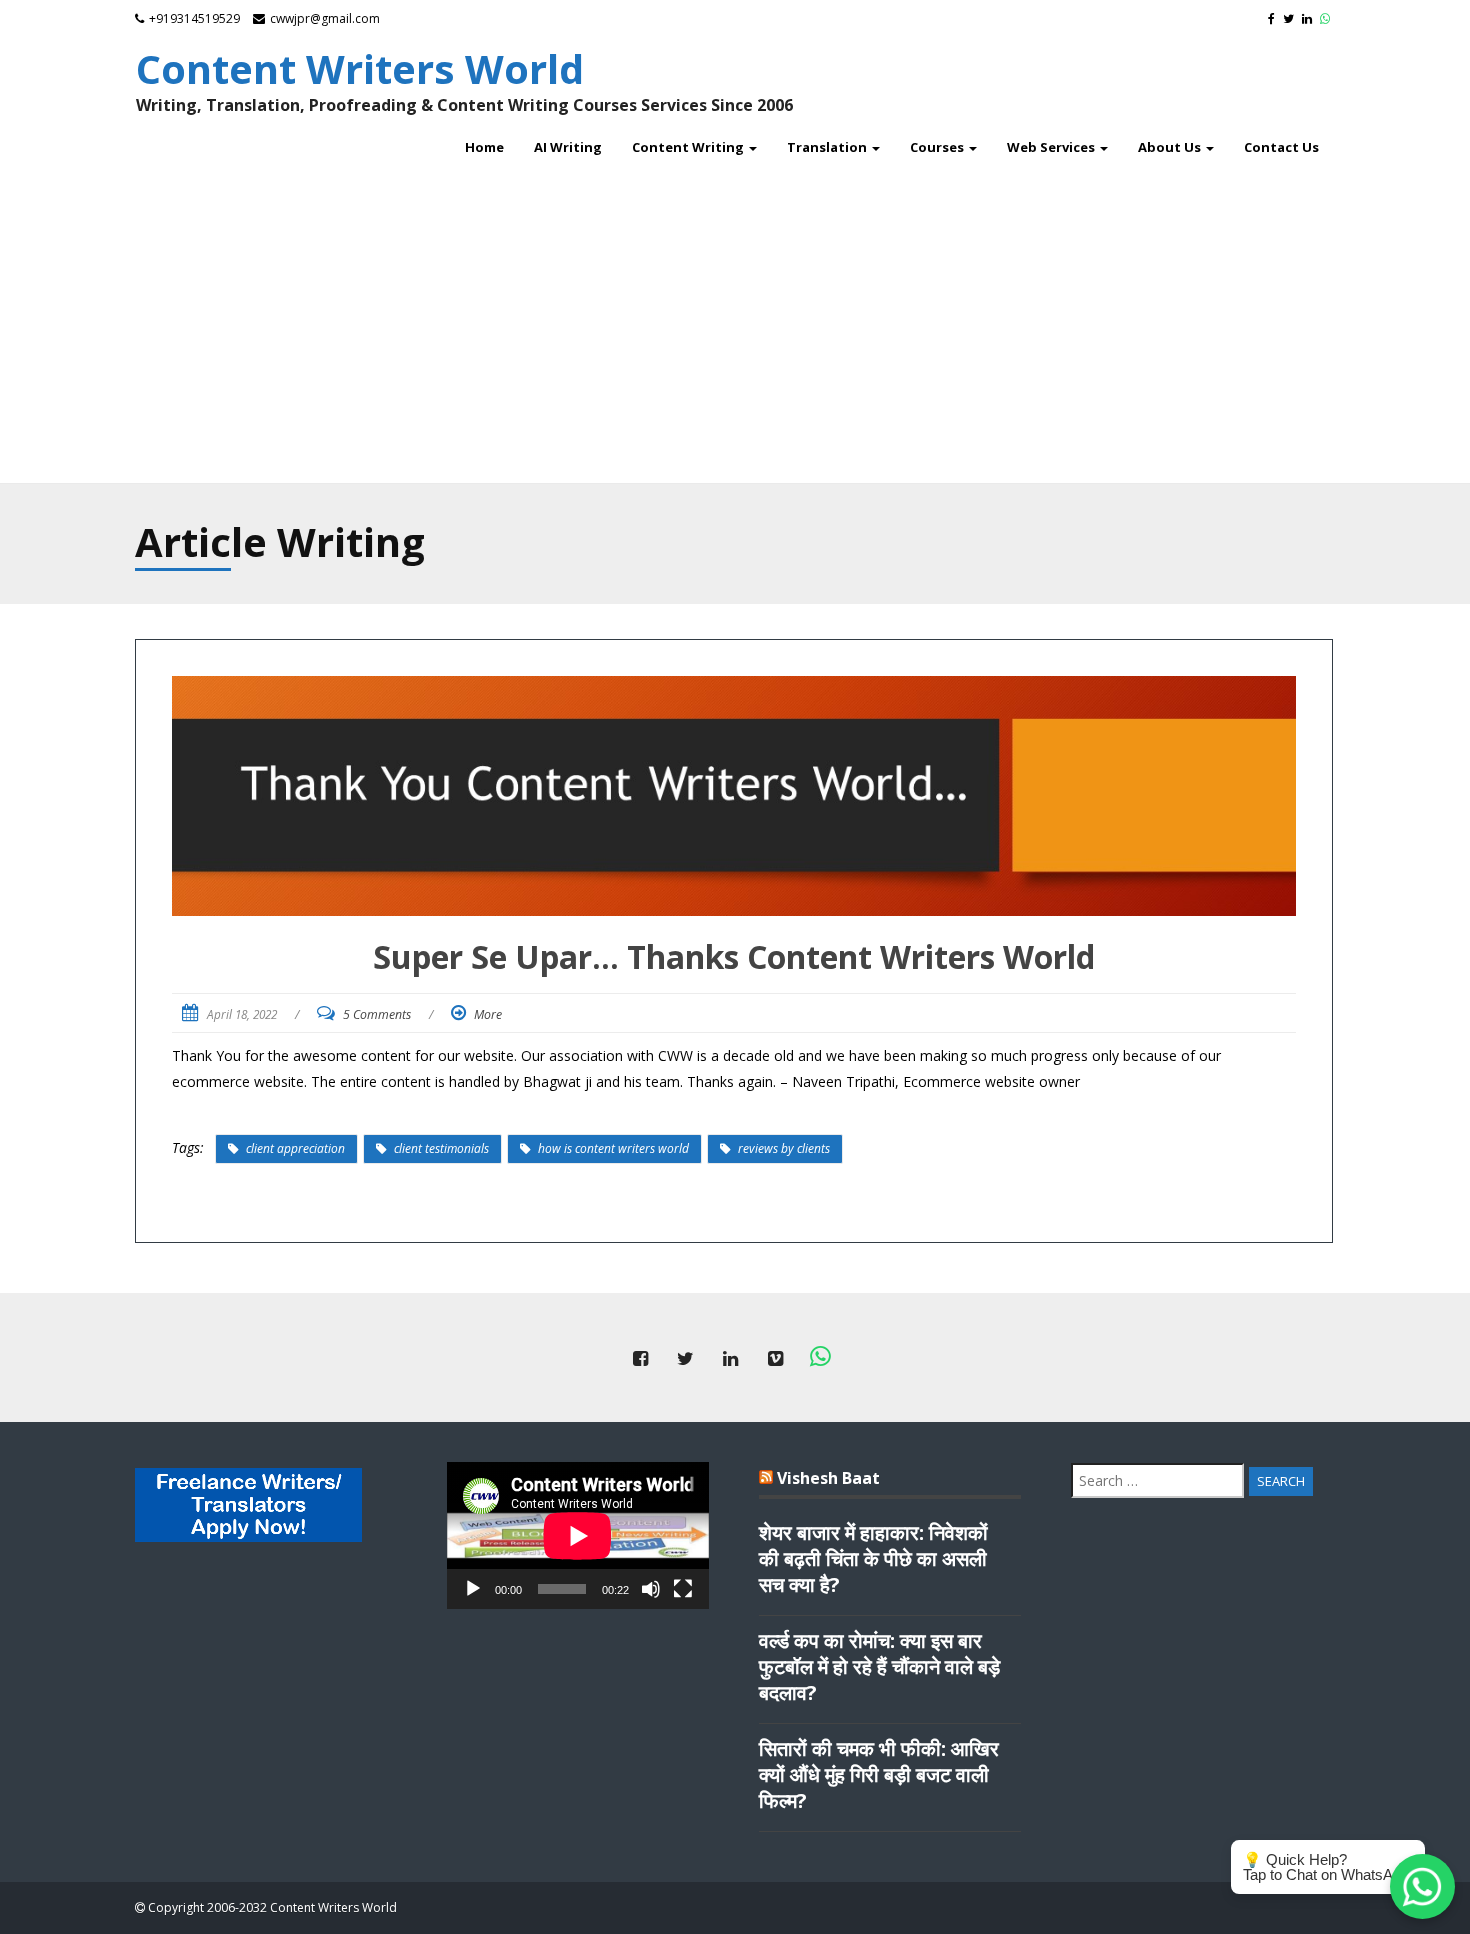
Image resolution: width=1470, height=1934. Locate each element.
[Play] (473, 1589)
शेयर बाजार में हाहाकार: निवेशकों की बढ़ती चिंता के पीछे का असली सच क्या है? (873, 1559)
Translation (828, 147)
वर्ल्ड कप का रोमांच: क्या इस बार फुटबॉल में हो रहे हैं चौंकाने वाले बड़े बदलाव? (879, 1667)
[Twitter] (1291, 18)
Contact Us (1281, 147)
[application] (578, 1535)
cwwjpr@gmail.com (325, 18)
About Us (1171, 147)
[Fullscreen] (683, 1589)
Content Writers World (360, 68)
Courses (938, 147)
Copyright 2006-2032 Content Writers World (271, 1907)
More (488, 1014)
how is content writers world (613, 1148)
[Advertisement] (735, 323)
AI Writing (568, 147)
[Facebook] (1274, 18)
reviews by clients (784, 1148)
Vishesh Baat (828, 1478)
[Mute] (651, 1589)
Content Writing (689, 147)
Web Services (1052, 147)
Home (484, 147)
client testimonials (441, 1148)
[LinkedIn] (1309, 18)
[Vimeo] (775, 1357)
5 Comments (377, 1014)
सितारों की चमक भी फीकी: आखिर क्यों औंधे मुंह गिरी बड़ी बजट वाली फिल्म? (879, 1775)
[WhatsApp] (1327, 18)
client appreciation (295, 1148)
